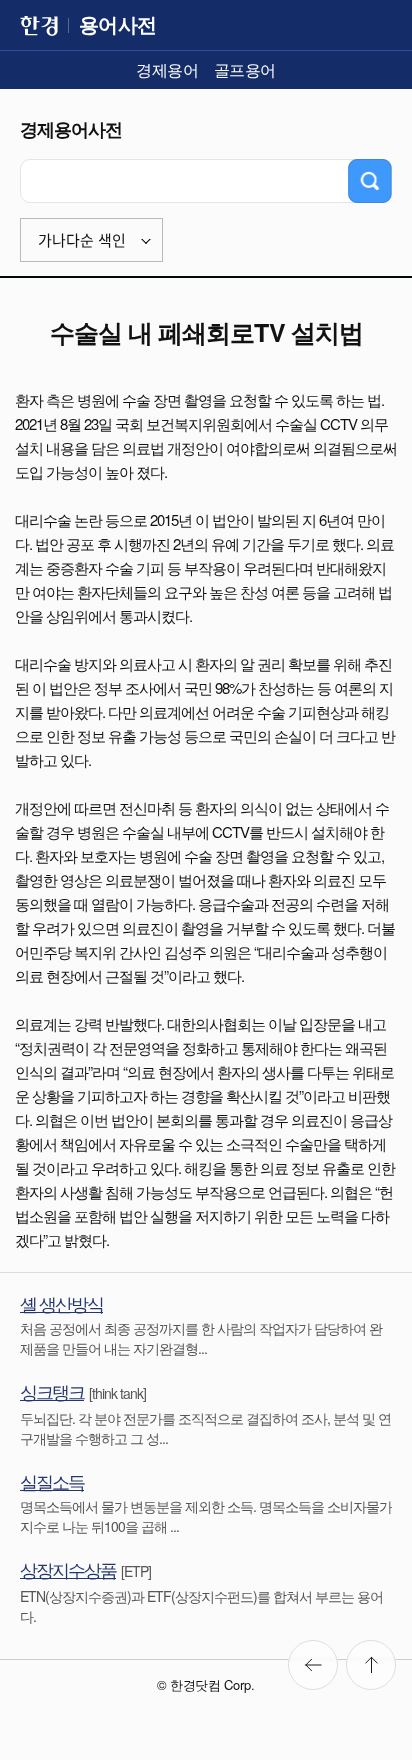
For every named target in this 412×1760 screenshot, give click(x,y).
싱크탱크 (52, 1391)
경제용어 (167, 69)
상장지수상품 (68, 1569)
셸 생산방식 (61, 1303)
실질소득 (52, 1481)
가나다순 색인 (82, 240)
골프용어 (245, 69)
